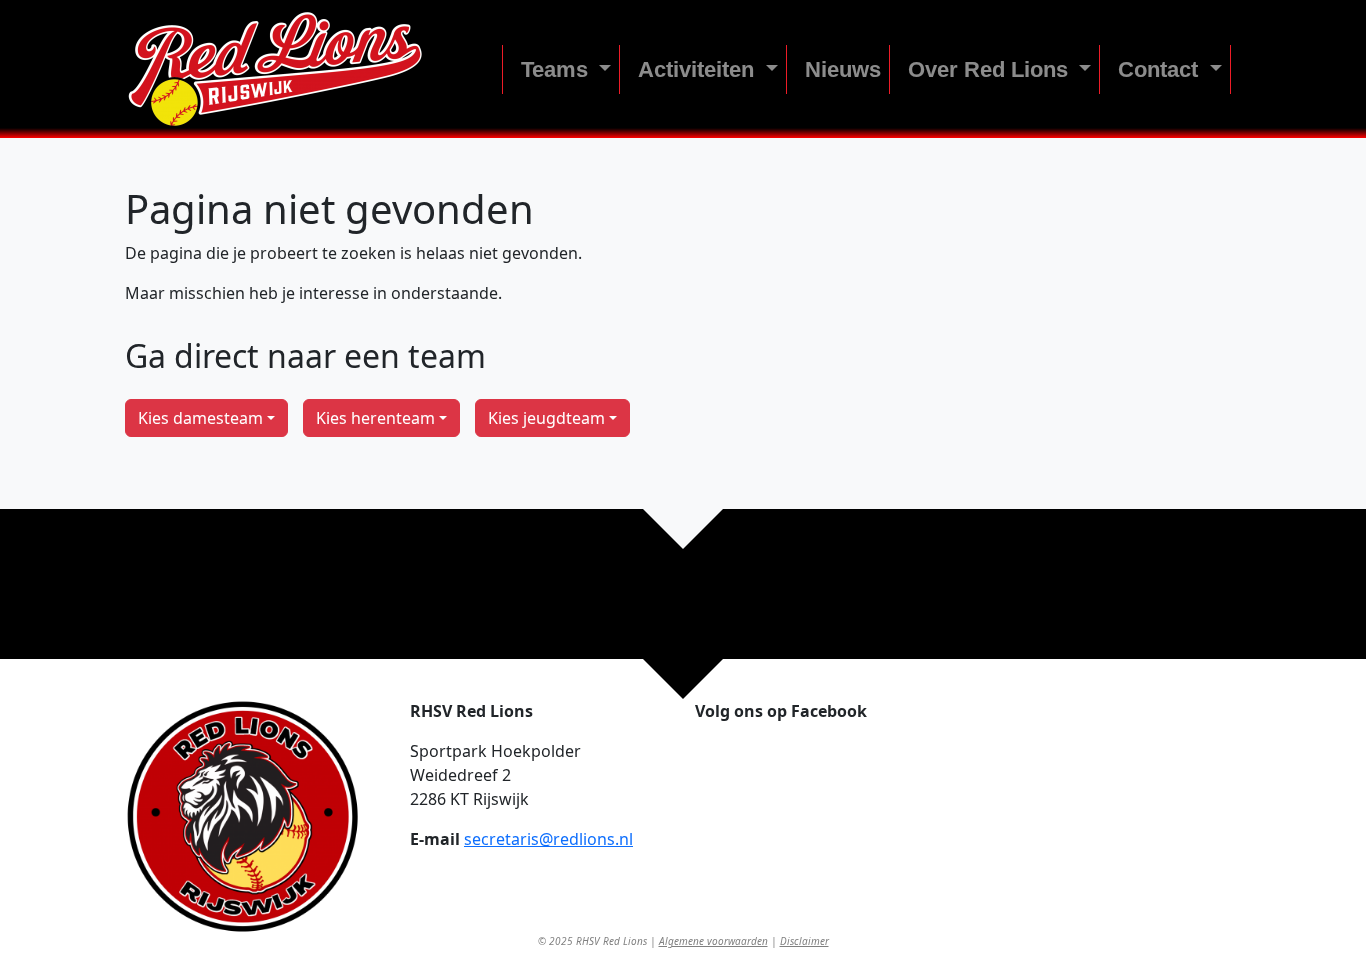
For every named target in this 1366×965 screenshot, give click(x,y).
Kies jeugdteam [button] (546, 418)
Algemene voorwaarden (713, 941)
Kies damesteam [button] (200, 418)
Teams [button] (557, 69)
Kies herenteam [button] (375, 418)
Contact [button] (1161, 69)
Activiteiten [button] (699, 69)
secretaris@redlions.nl (548, 839)
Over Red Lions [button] (991, 69)
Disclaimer (804, 941)
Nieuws (843, 69)
